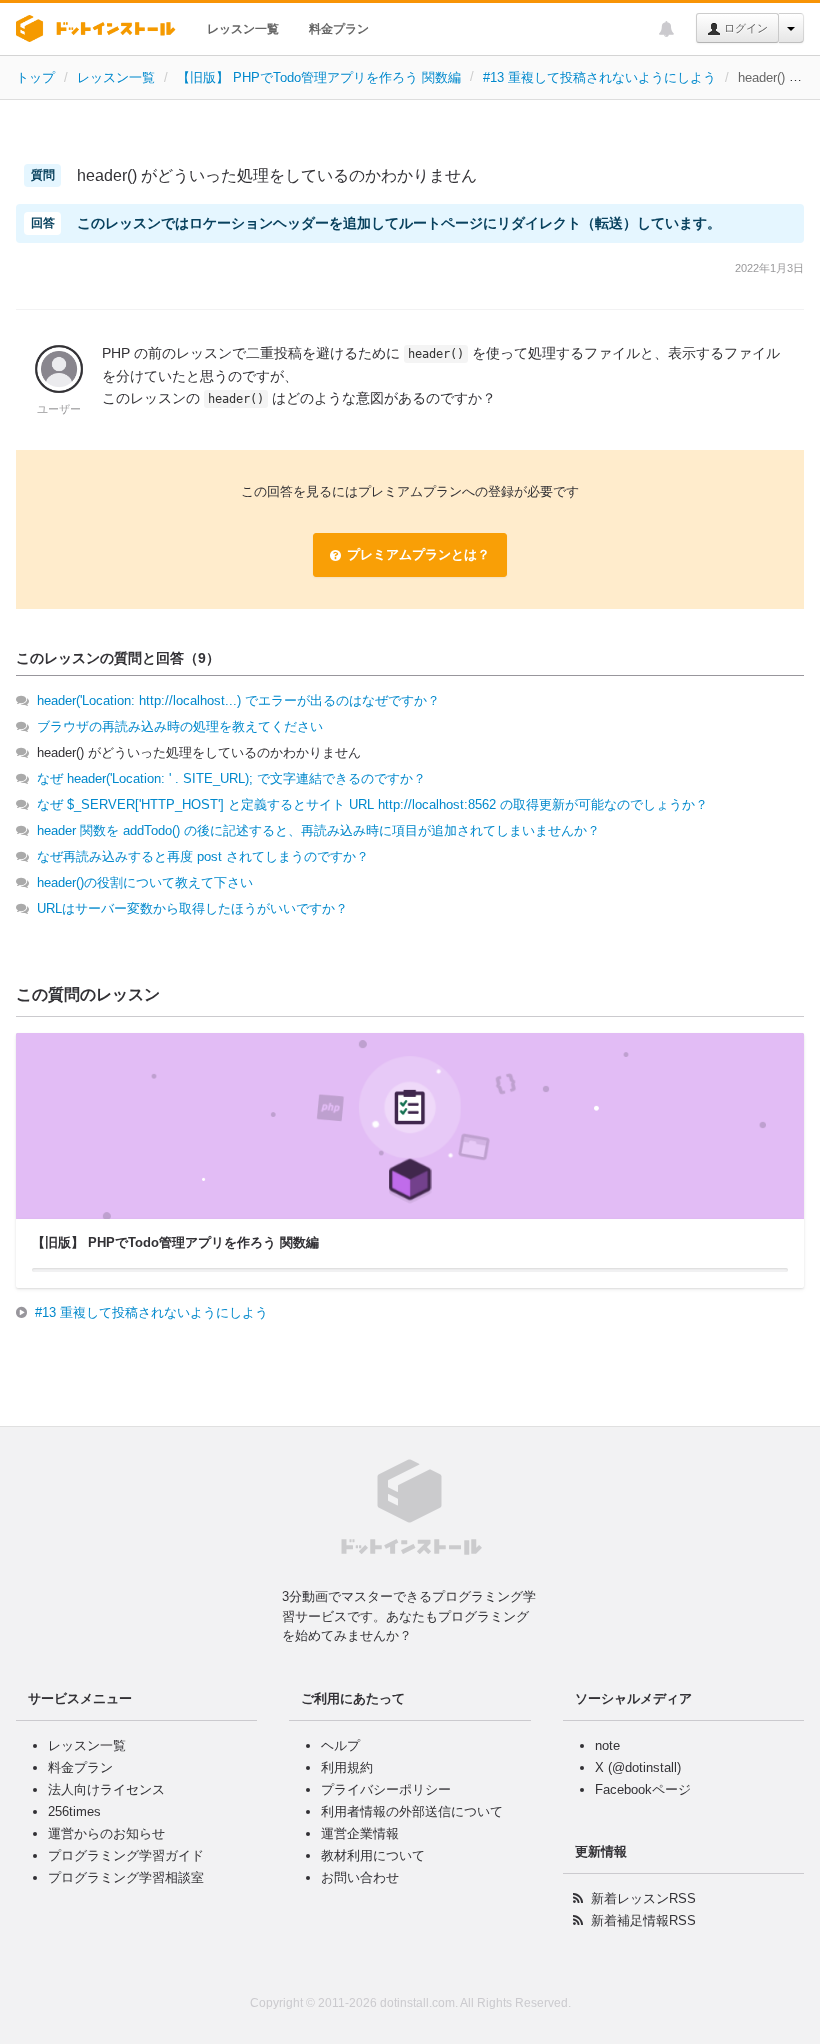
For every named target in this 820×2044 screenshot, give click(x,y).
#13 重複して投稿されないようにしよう (599, 77)
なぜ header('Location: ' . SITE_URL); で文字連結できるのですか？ (231, 778)
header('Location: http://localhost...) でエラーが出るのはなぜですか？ (238, 700)
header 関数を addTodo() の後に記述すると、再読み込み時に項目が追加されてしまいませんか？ (318, 830)
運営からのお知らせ (106, 1833)
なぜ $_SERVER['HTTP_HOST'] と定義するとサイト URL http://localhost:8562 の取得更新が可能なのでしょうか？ (372, 804)
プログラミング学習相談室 (126, 1877)
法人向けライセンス (106, 1789)
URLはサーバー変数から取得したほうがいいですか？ (192, 908)
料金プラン (339, 29)
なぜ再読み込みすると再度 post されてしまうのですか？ (203, 856)
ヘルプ (340, 1745)
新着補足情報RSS (643, 1920)
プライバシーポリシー (386, 1789)
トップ (35, 77)
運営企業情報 (360, 1833)
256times (74, 1811)
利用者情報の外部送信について (412, 1811)
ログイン (744, 28)
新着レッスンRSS (643, 1898)
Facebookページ (643, 1789)
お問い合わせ (360, 1877)
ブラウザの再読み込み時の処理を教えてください (180, 726)
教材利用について (373, 1855)
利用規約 (347, 1767)
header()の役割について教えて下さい (145, 882)
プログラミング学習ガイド (126, 1855)
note (607, 1745)
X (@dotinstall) (638, 1767)
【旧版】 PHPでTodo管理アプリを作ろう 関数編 (319, 77)
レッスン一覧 (243, 29)
